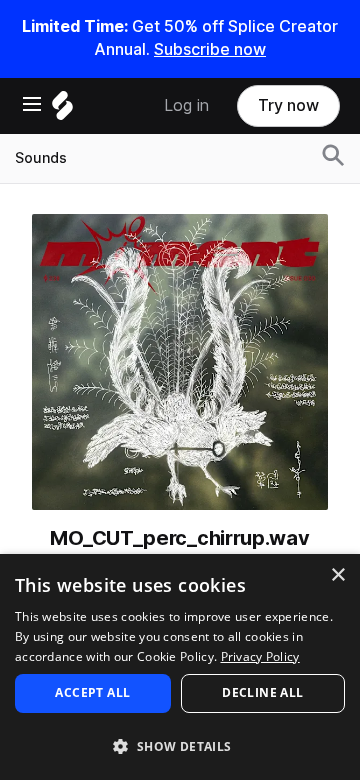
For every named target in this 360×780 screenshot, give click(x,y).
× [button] (337, 575)
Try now (288, 105)
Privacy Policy (260, 656)
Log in (186, 105)
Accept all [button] (92, 692)
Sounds (41, 158)
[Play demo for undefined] (180, 362)
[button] (180, 745)
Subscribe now (210, 49)
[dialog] (180, 667)
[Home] (62, 110)
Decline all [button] (262, 692)
